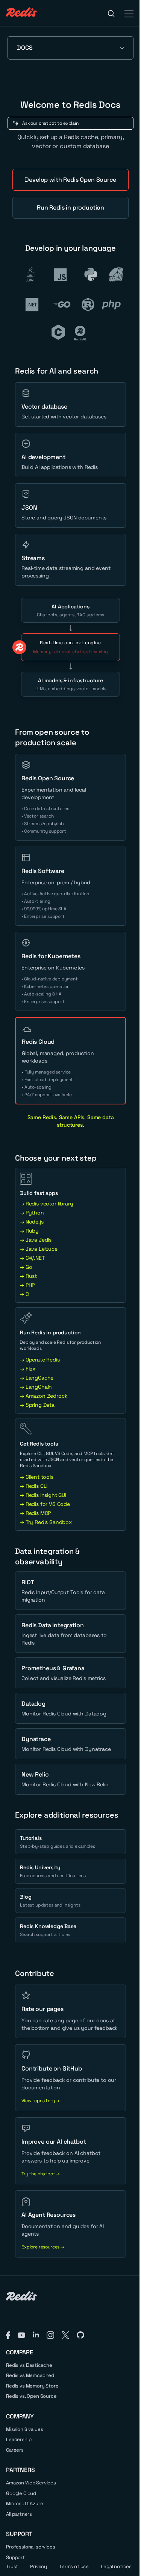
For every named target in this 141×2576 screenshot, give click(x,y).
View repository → (40, 2101)
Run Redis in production (70, 208)
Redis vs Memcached (30, 2375)
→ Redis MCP (35, 1513)
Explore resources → (43, 2247)
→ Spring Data (37, 1405)
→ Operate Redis (40, 1360)
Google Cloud (21, 2493)
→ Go (26, 1267)
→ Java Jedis (36, 1240)
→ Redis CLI (34, 1486)
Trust (12, 2566)
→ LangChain (36, 1387)
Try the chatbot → (41, 2174)
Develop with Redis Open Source (70, 180)
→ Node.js (32, 1222)
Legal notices (116, 2566)
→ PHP (27, 1285)
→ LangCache (37, 1378)
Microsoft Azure (25, 2503)
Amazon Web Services (31, 2483)
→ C (24, 1294)
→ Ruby (29, 1231)
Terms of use (74, 2566)
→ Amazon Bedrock (44, 1396)
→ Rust (28, 1276)
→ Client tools (37, 1477)
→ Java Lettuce (39, 1249)
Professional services (31, 2547)
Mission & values (24, 2429)
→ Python (32, 1213)
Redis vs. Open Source (31, 2396)
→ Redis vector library (46, 1204)
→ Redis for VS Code (45, 1504)
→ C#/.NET (32, 1258)
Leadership (19, 2439)
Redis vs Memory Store (32, 2386)
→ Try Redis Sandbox (46, 1522)
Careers (15, 2450)
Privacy (39, 2566)
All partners (19, 2514)
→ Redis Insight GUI (43, 1495)
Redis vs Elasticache (29, 2365)
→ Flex (28, 1369)
